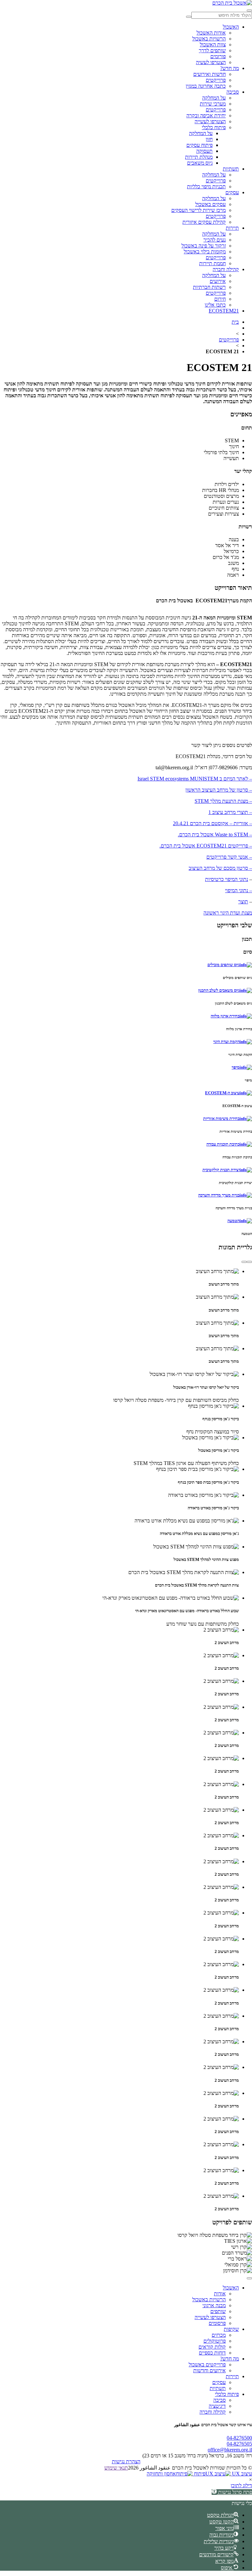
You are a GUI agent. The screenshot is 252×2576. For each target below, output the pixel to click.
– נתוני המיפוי (239, 890)
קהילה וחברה (226, 269)
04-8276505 (239, 2444)
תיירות (232, 228)
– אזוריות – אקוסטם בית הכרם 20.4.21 (212, 823)
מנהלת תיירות (199, 157)
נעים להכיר (215, 240)
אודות (220, 2294)
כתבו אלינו (215, 305)
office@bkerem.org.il (230, 2450)
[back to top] (249, 2278)
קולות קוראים (212, 2347)
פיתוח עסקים (199, 145)
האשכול (231, 27)
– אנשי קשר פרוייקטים (229, 857)
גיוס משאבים (200, 163)
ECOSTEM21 (224, 311)
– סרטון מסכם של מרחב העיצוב (220, 868)
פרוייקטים (216, 80)
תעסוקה (204, 151)
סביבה (233, 92)
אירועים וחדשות (210, 2370)
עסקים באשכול (210, 204)
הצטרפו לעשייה (210, 121)
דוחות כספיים (212, 2353)
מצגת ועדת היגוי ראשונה (228, 913)
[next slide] (244, 1262)
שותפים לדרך (212, 50)
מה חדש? (230, 68)
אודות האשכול (211, 33)
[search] (189, 17)
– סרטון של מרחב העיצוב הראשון (219, 790)
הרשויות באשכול (209, 39)
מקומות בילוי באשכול (205, 252)
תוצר (243, 902)
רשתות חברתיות (209, 287)
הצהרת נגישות (126, 2461)
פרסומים (217, 2323)
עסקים (232, 192)
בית (235, 322)
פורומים (218, 56)
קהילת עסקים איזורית (204, 222)
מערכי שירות (213, 104)
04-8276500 (239, 2438)
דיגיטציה (217, 2406)
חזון (209, 139)
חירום (220, 299)
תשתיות (231, 169)
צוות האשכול (213, 45)
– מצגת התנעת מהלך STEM (223, 801)
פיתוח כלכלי (214, 127)
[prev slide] (249, 1262)
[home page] (232, 3)
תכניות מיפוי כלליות (206, 186)
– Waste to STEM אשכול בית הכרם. (215, 835)
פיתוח (199, 2474)
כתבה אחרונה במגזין (206, 86)
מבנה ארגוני (214, 2305)
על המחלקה (214, 98)
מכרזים (219, 2335)
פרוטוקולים (215, 2341)
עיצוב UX (241, 2474)
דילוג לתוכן (241, 2485)
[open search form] (249, 11)
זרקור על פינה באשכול (204, 246)
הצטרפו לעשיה (211, 62)
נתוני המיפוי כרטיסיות (227, 879)
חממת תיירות (212, 263)
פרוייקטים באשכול (207, 2365)
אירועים (218, 281)
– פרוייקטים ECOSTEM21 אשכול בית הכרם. (206, 846)
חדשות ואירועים (210, 74)
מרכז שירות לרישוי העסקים (199, 210)
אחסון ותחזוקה (161, 2474)
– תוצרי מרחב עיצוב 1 (230, 812)
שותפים (218, 2311)
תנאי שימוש (116, 2468)
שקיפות (231, 2329)
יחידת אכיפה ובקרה (206, 116)
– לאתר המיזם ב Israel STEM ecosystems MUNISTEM (195, 779)
